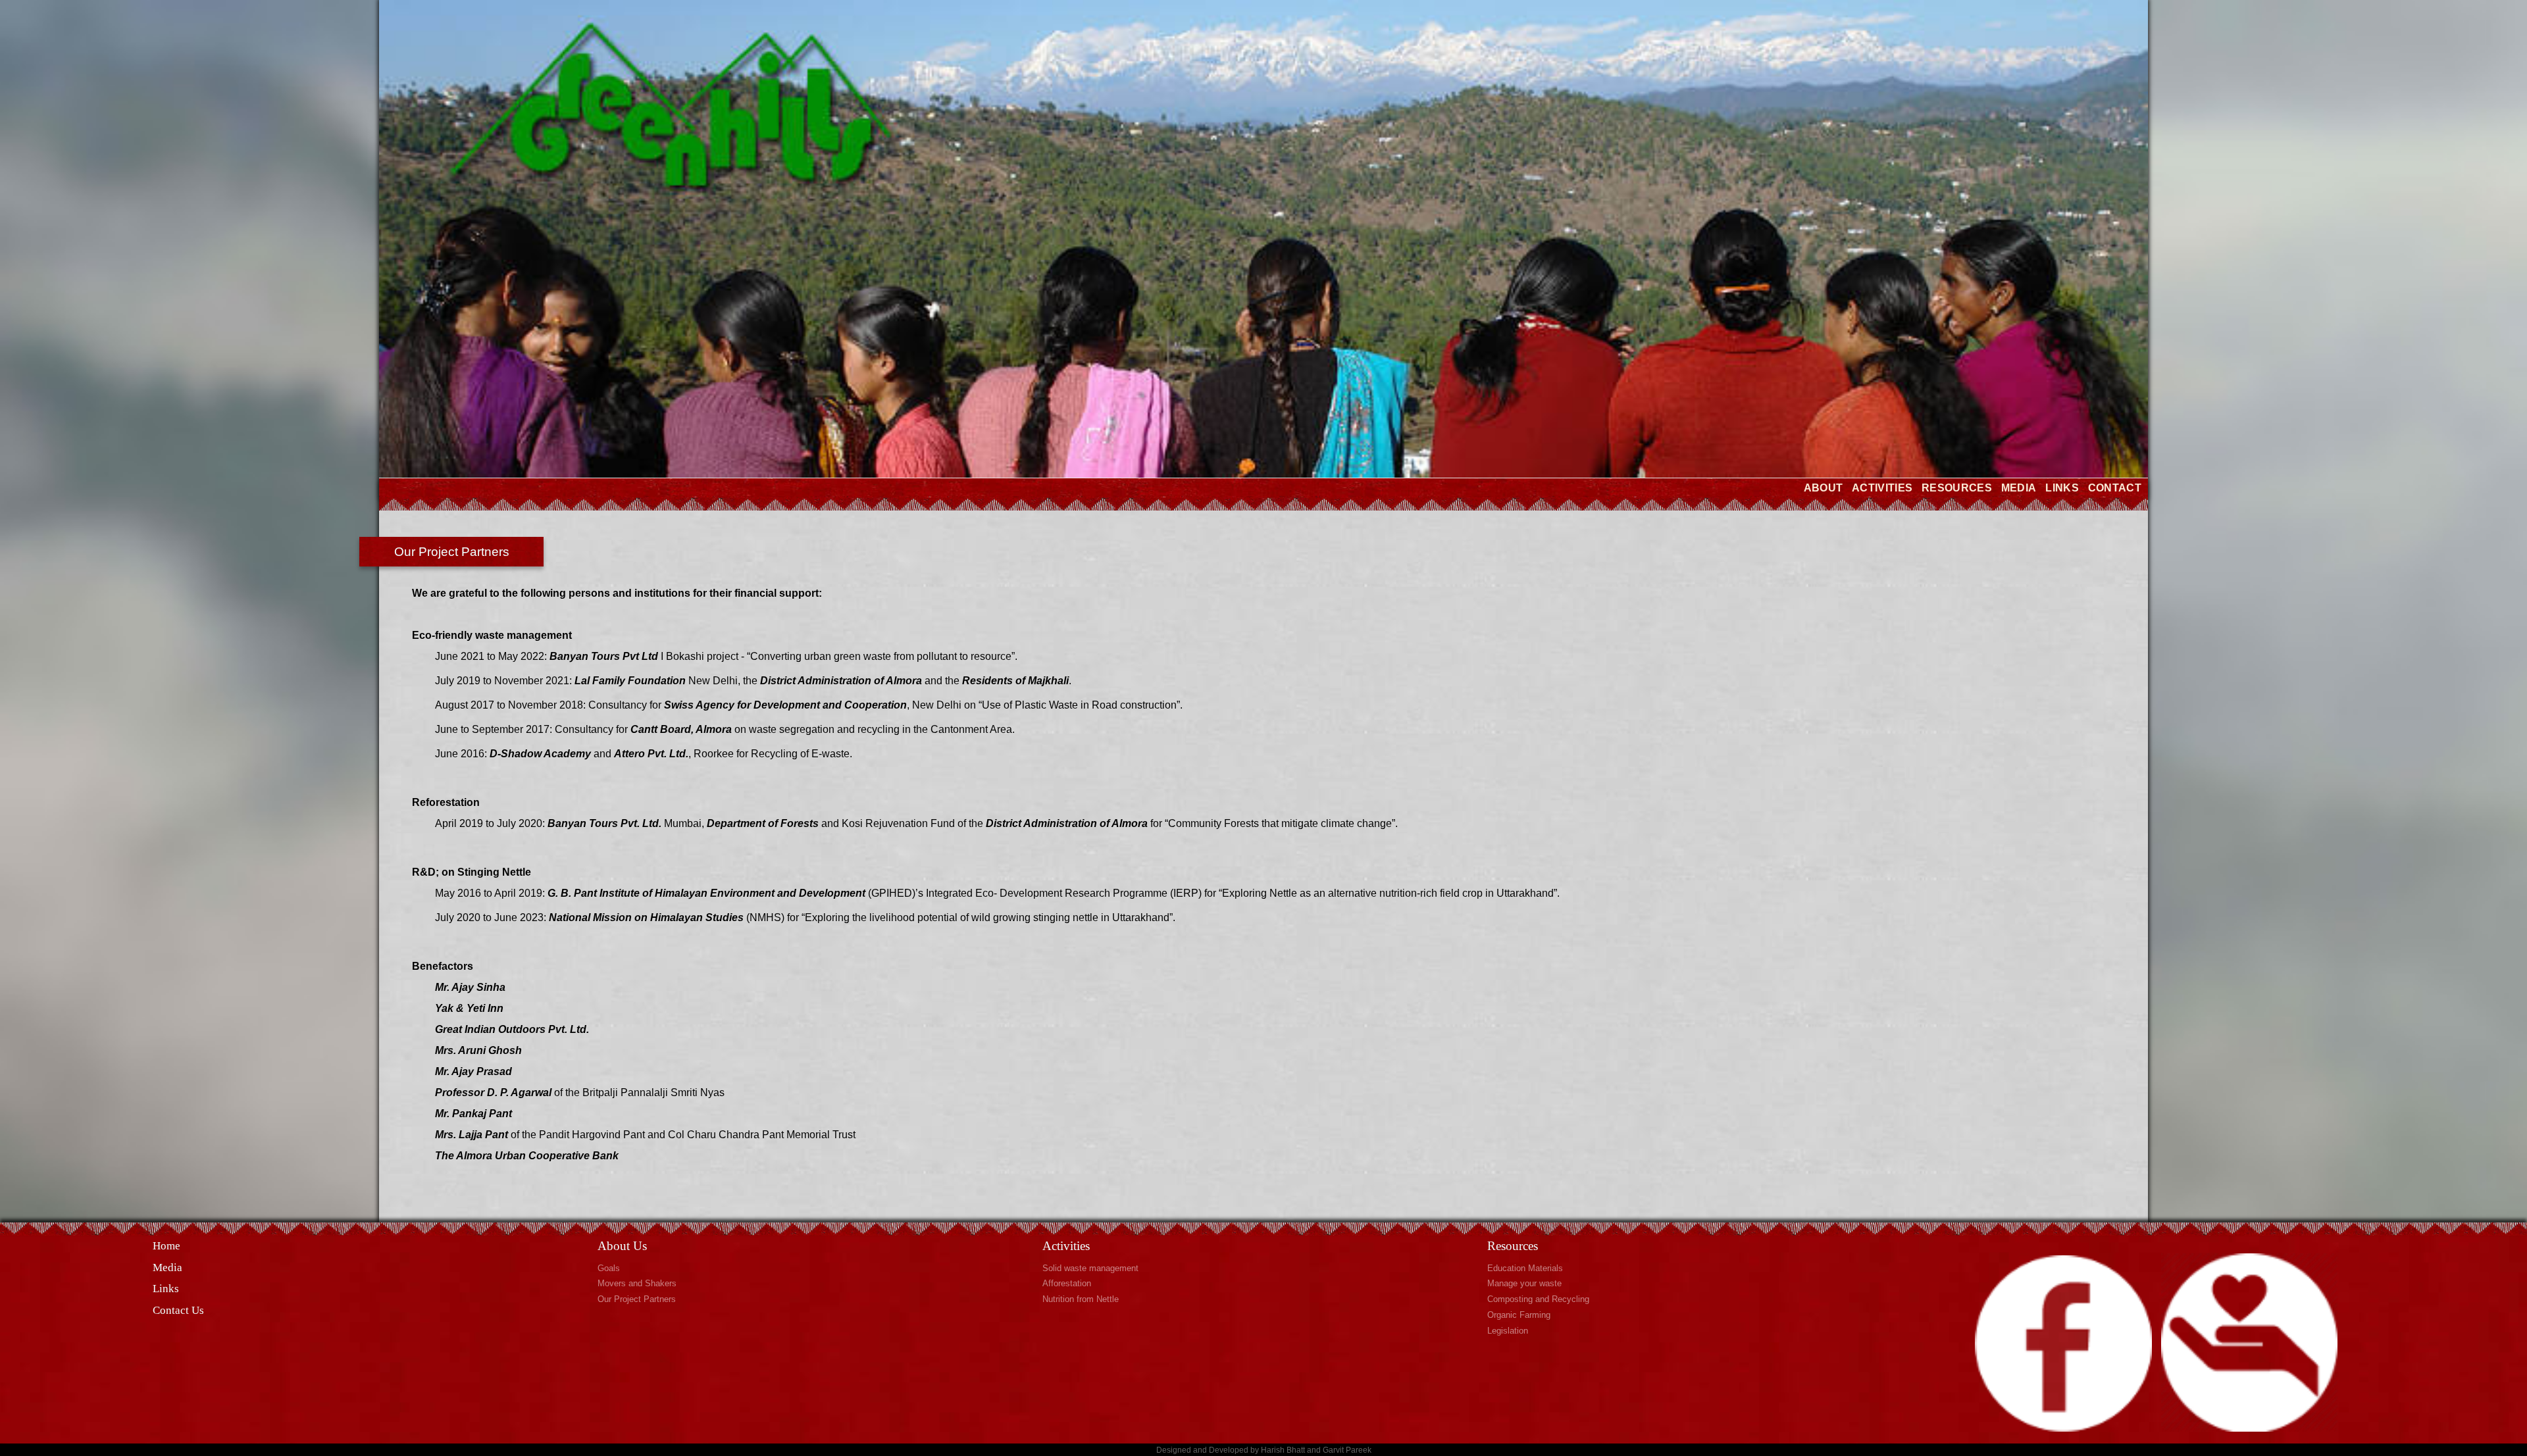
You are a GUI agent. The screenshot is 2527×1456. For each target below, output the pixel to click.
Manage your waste (1524, 1283)
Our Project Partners (637, 1299)
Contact (2115, 488)
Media (2019, 488)
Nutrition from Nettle (1081, 1299)
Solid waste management (1090, 1268)
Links (2062, 488)
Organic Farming (1519, 1315)
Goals (609, 1268)
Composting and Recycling (1538, 1299)
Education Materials (1525, 1268)
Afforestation (1067, 1283)
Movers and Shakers (637, 1283)
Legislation (1508, 1331)
